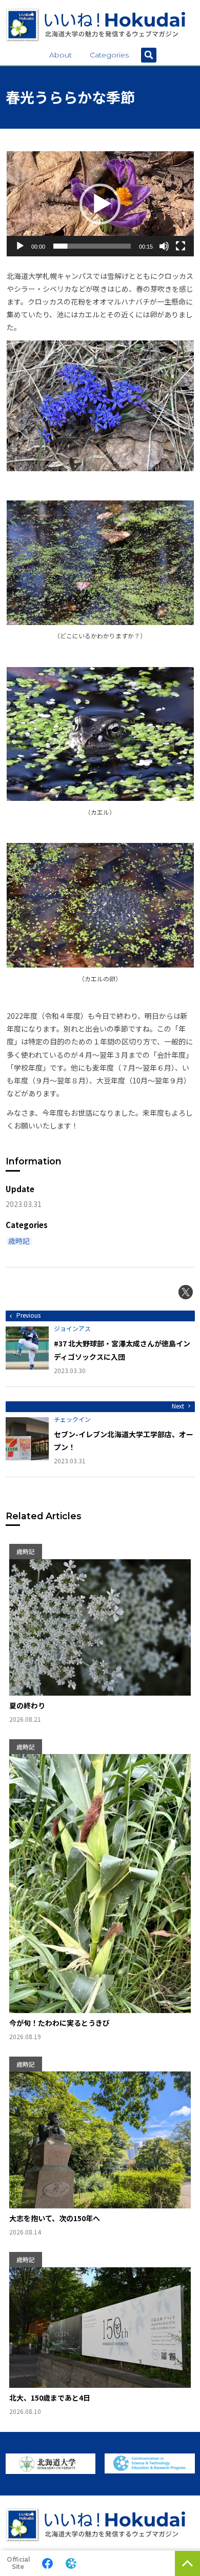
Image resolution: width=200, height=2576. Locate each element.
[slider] (92, 246)
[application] (100, 204)
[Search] (148, 55)
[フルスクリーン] (181, 246)
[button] (100, 204)
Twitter (186, 1292)
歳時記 (19, 1241)
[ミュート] (164, 246)
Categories (109, 55)
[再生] (20, 246)
